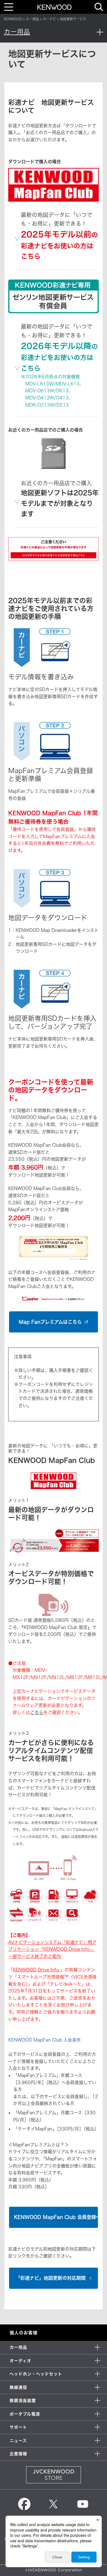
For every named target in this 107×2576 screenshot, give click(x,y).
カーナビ (49, 19)
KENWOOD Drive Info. (36, 1970)
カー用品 (32, 19)
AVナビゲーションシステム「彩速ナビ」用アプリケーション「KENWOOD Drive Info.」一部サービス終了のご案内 (52, 1949)
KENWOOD (13, 19)
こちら (37, 1712)
